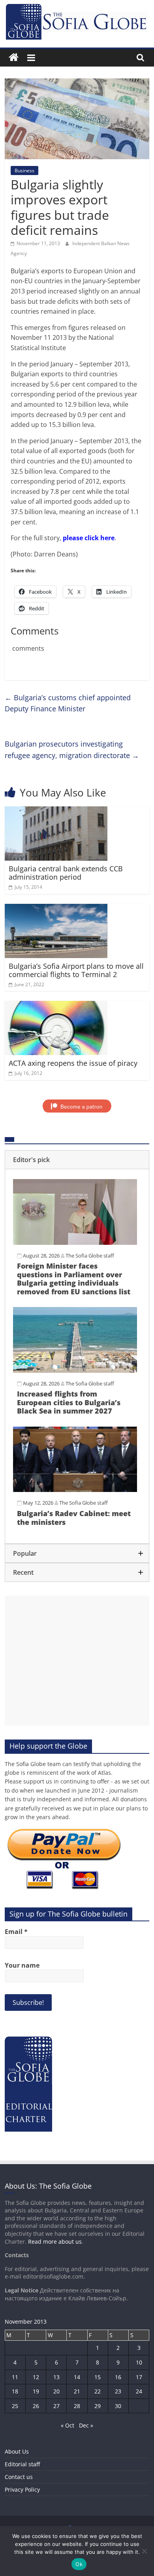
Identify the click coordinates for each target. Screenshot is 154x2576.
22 (98, 2391)
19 (36, 2391)
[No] (144, 2551)
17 (139, 2377)
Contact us (19, 2477)
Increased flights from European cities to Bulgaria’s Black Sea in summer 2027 (69, 1402)
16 (118, 2377)
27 (56, 2406)
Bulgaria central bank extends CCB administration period (66, 873)
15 (98, 2377)
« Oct (68, 2425)
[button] (77, 1160)
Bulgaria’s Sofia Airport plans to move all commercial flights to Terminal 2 (76, 970)
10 (139, 2362)
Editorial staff (22, 2464)
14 (77, 2377)
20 (56, 2391)
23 (118, 2391)
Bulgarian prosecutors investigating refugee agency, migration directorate (72, 750)
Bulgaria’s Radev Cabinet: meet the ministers (74, 1518)
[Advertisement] (77, 1661)
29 (98, 2406)
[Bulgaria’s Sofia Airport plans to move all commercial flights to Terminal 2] (56, 909)
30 (118, 2406)
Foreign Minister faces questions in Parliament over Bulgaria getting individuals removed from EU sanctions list (74, 1279)
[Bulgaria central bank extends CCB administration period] (56, 811)
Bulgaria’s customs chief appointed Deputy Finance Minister (68, 703)
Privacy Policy (22, 2489)
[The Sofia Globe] (14, 58)
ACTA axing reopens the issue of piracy (73, 1063)
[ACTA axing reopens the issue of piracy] (56, 1006)
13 (56, 2377)
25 (15, 2406)
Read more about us (55, 2242)
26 (36, 2406)
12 (36, 2377)
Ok (79, 2564)
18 (15, 2391)
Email (16, 1932)
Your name (22, 1965)
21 (77, 2391)
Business (24, 171)
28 (77, 2406)
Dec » (86, 2425)
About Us (17, 2451)
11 (15, 2377)
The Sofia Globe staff (90, 1256)
